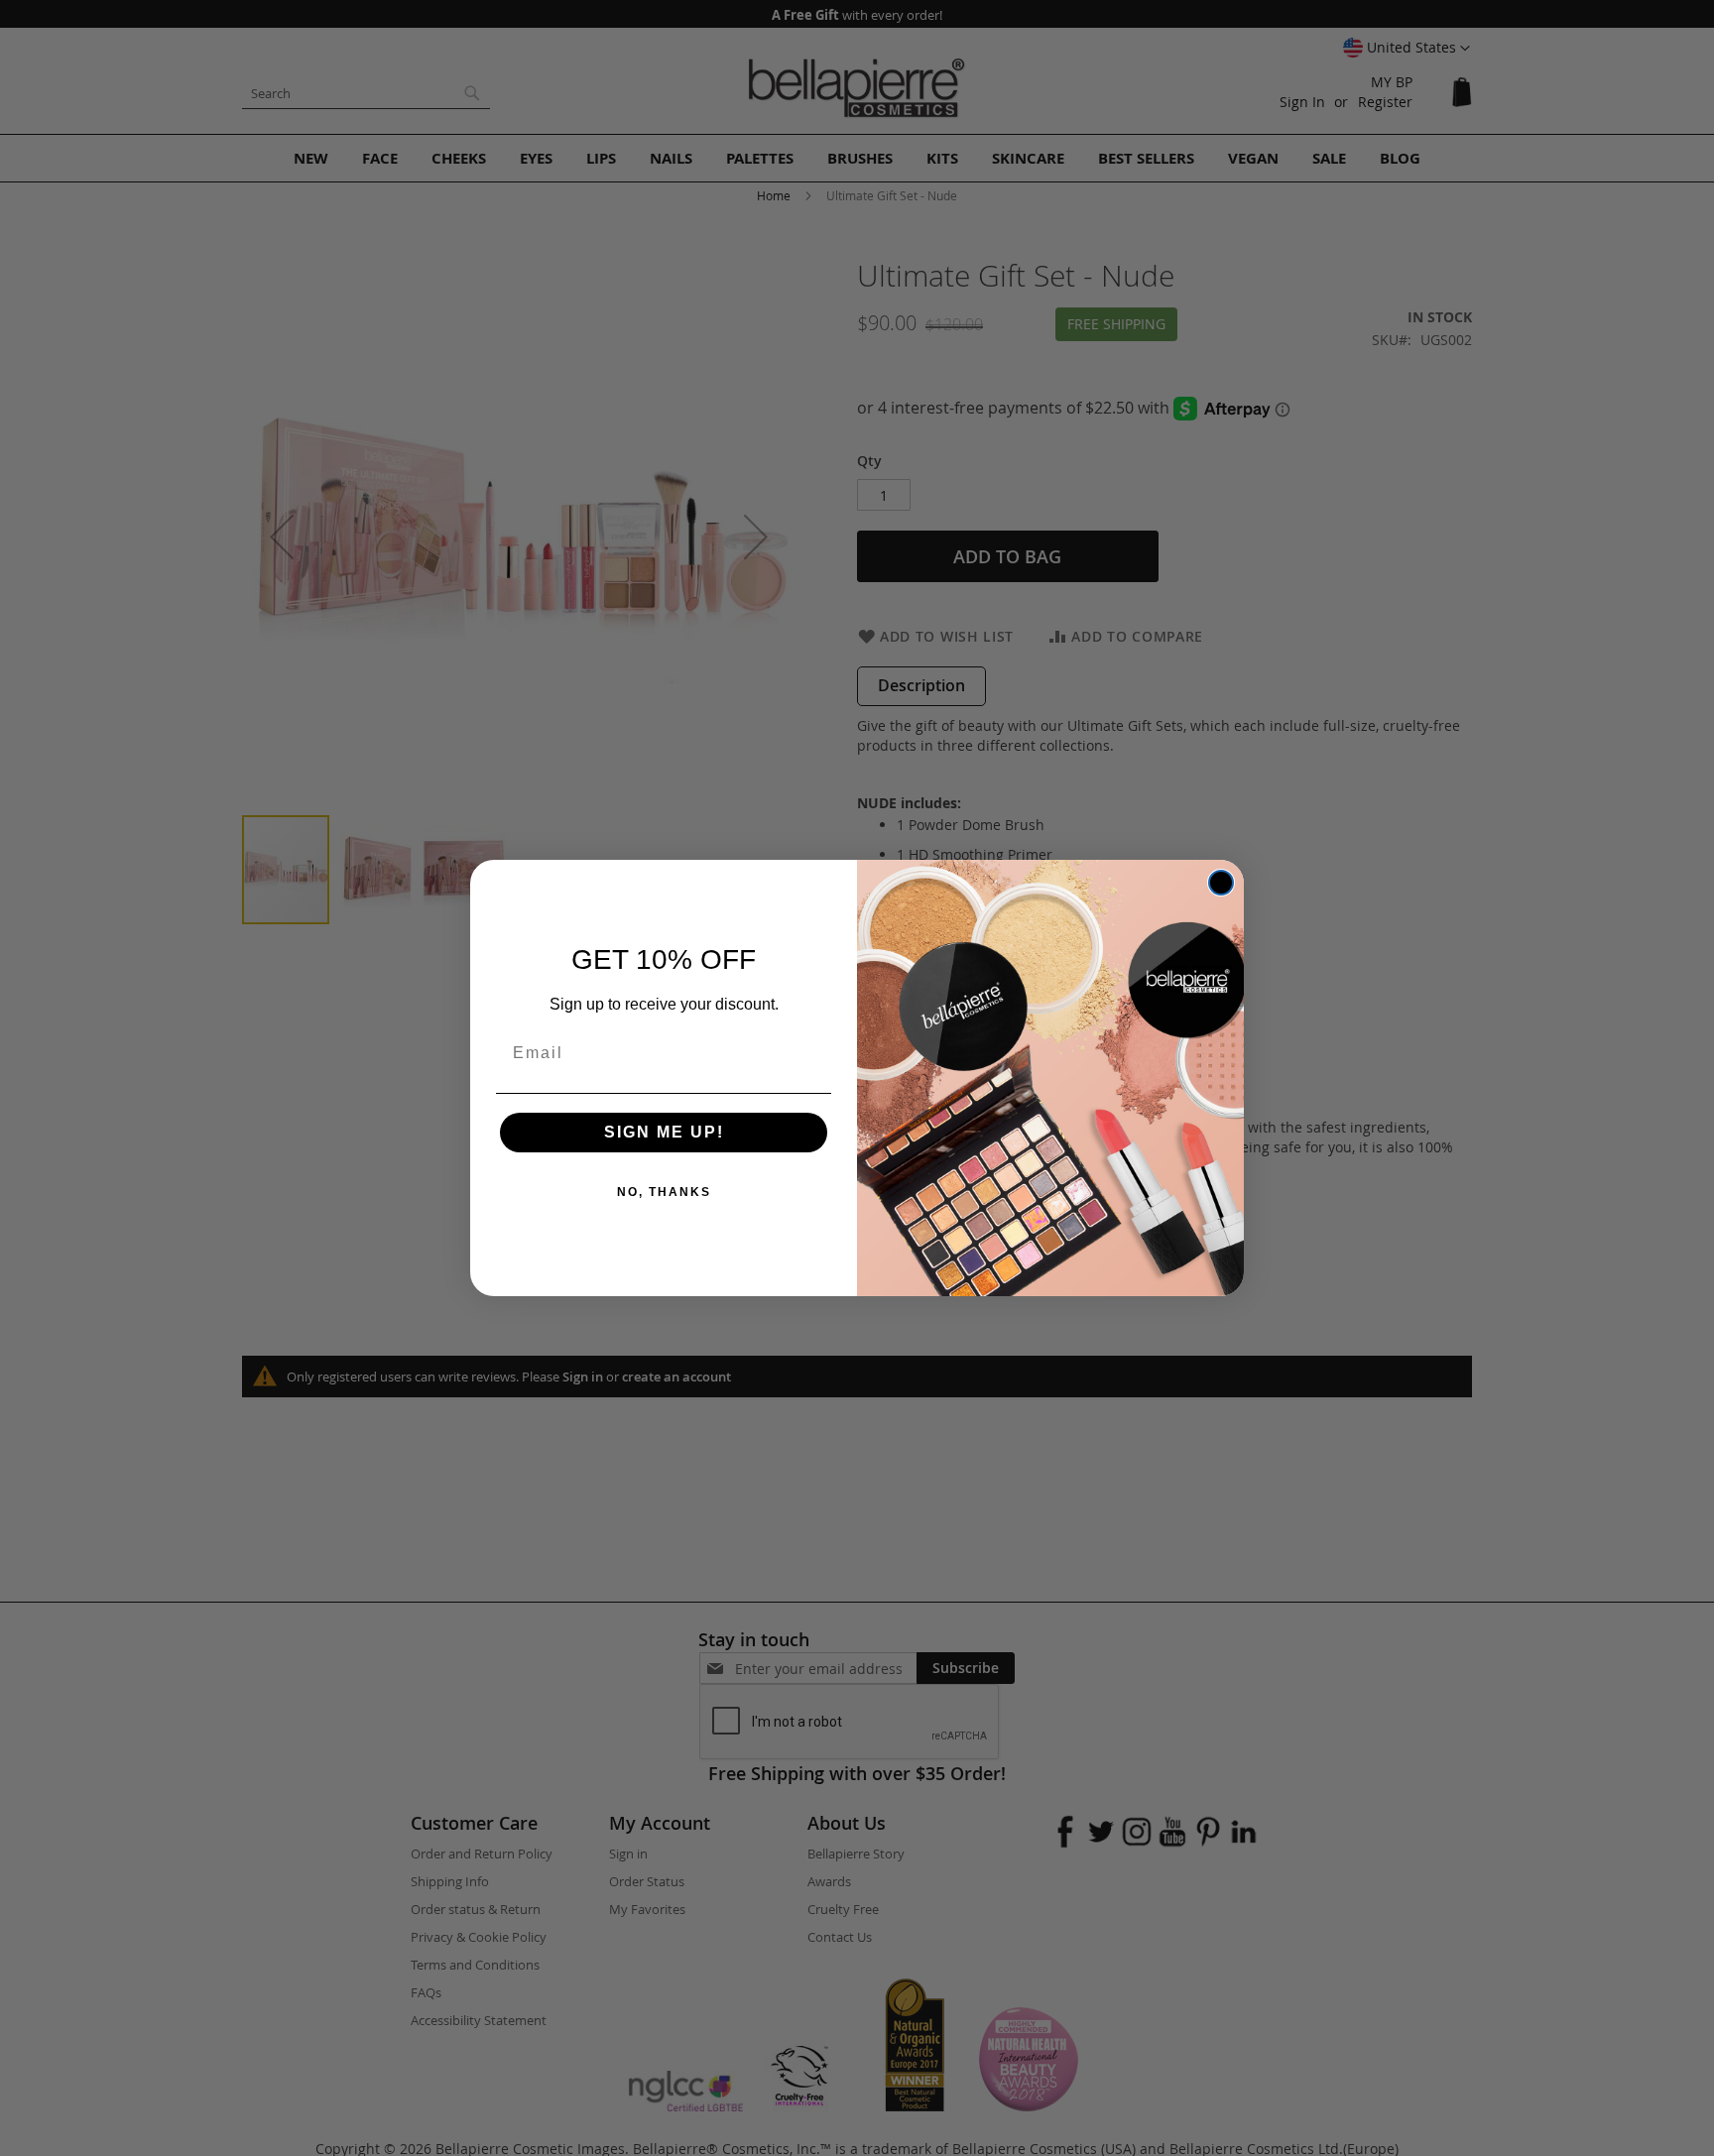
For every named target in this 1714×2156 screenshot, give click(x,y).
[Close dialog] (1221, 883)
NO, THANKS (664, 1192)
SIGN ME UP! (664, 1132)
